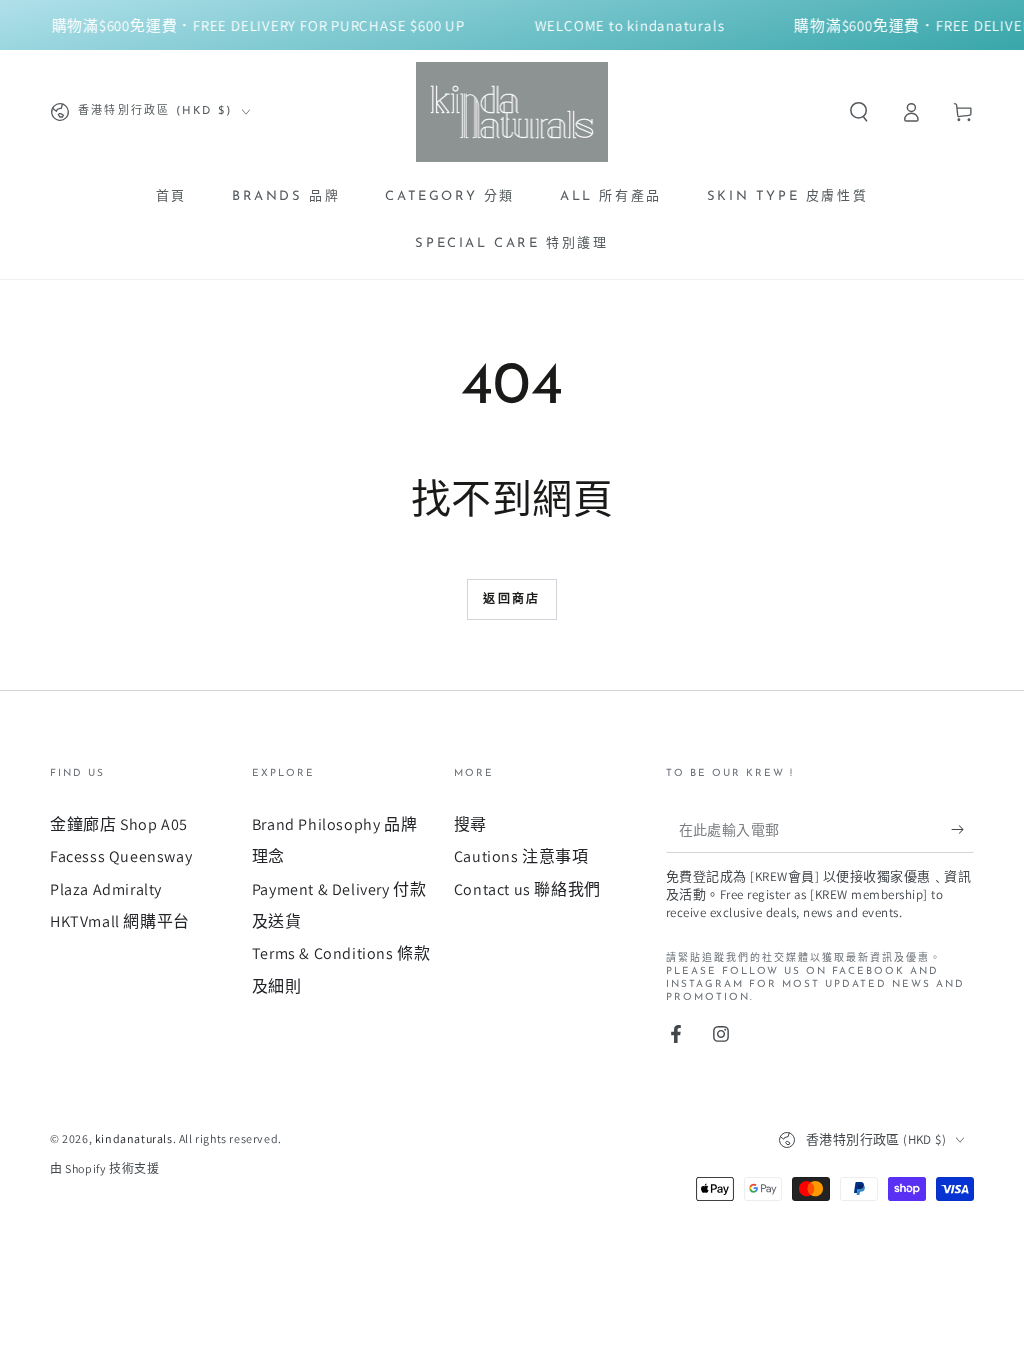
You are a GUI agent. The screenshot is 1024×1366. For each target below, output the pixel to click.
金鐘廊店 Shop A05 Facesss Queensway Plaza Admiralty (121, 857)
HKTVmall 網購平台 (120, 921)
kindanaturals (134, 1138)
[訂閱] (962, 830)
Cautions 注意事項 (521, 856)
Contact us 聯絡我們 (527, 889)
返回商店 (512, 600)
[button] (859, 112)
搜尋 (470, 824)
